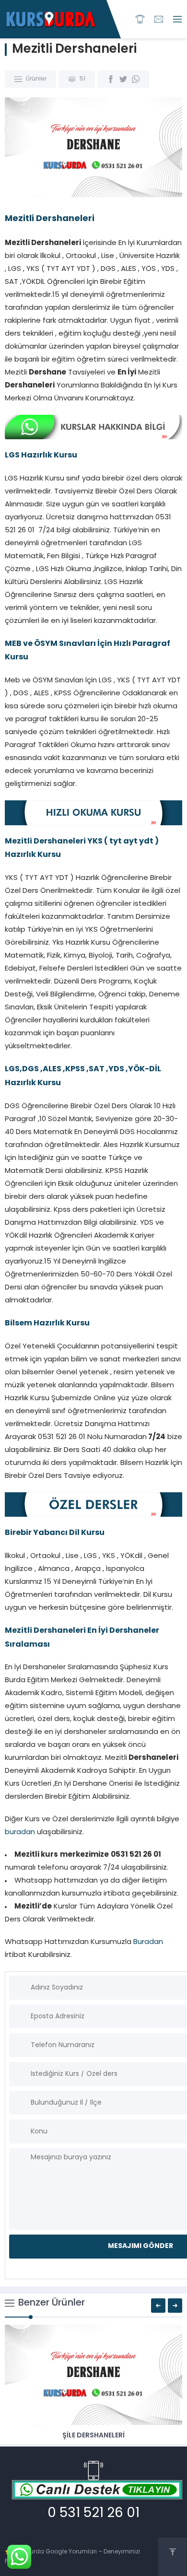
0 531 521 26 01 (93, 2514)
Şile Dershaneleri (93, 2436)
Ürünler (36, 79)
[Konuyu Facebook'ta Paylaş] (111, 79)
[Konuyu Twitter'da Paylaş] (123, 79)
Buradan (148, 1942)
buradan (20, 1832)
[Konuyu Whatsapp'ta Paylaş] (136, 79)
